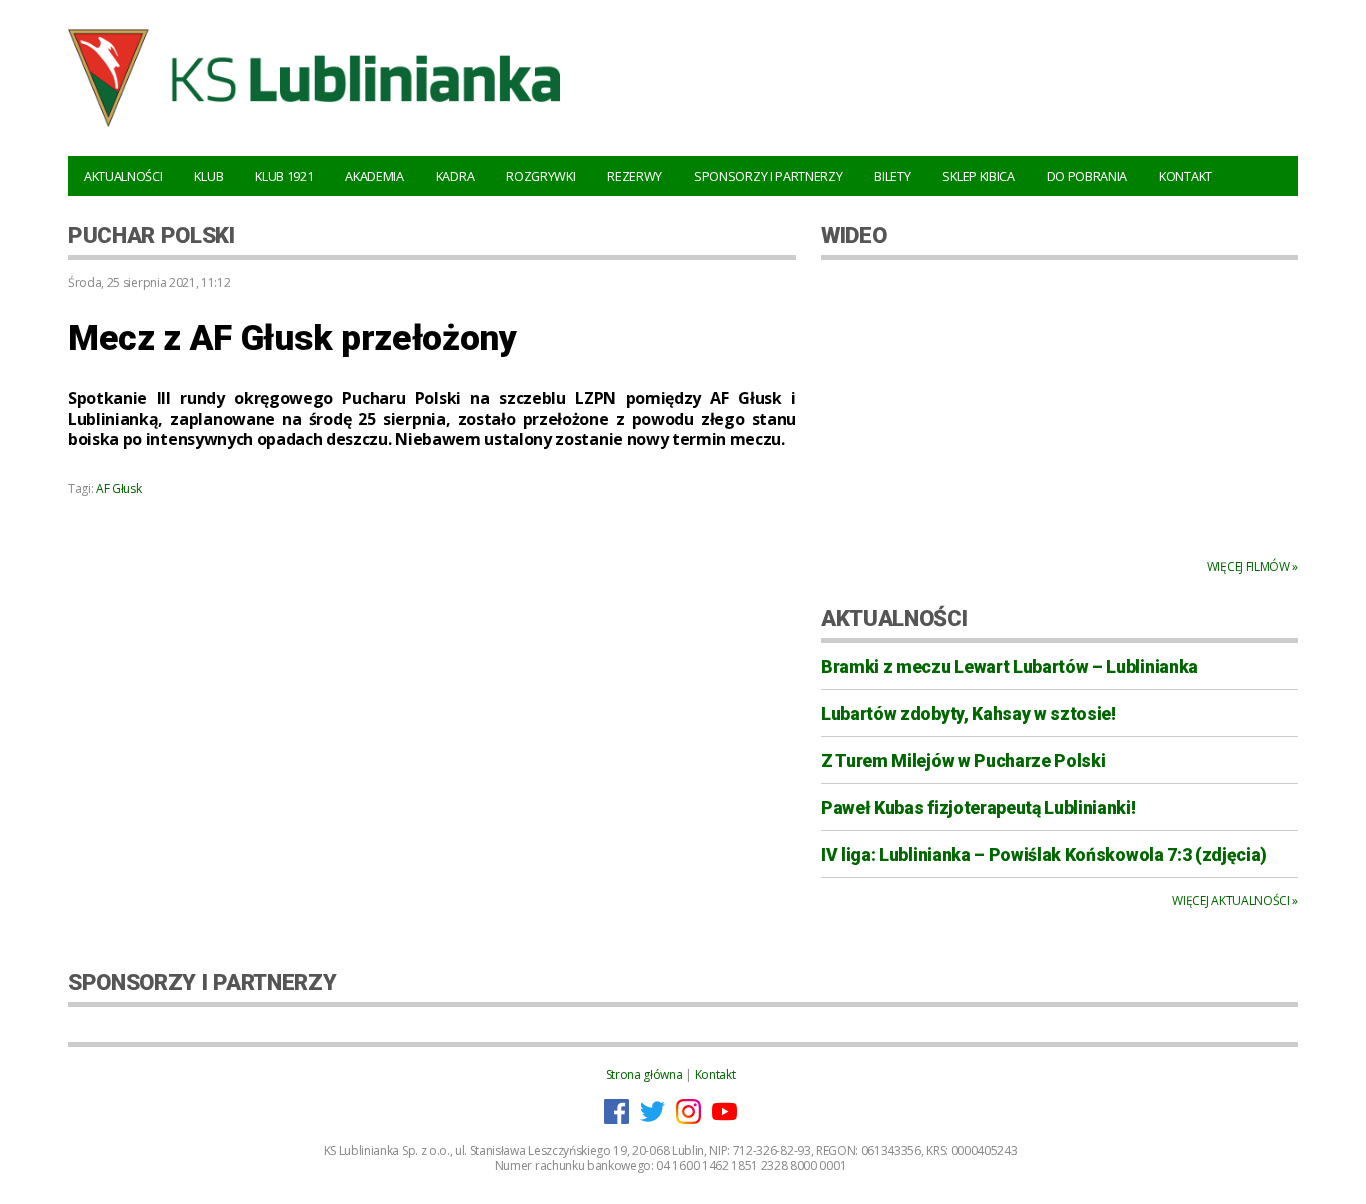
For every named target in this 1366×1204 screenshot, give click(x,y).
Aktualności (123, 176)
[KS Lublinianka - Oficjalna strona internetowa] (314, 130)
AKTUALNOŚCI (894, 618)
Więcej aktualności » (1235, 900)
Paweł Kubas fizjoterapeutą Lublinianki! (978, 808)
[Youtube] (724, 1119)
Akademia (374, 176)
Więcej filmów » (1252, 566)
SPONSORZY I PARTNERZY (202, 982)
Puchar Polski (151, 235)
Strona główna (644, 1074)
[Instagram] (688, 1119)
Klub (208, 176)
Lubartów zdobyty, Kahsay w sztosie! (968, 714)
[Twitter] (652, 1119)
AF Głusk (118, 488)
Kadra (455, 176)
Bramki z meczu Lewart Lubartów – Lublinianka (1009, 667)
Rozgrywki (540, 176)
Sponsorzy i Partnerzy (768, 176)
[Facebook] (616, 1119)
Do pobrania (1087, 176)
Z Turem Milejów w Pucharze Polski (963, 761)
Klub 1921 (284, 176)
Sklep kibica (978, 176)
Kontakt (1185, 176)
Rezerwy (634, 176)
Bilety (892, 176)
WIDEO (853, 235)
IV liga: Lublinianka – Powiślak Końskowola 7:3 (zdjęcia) (1044, 855)
